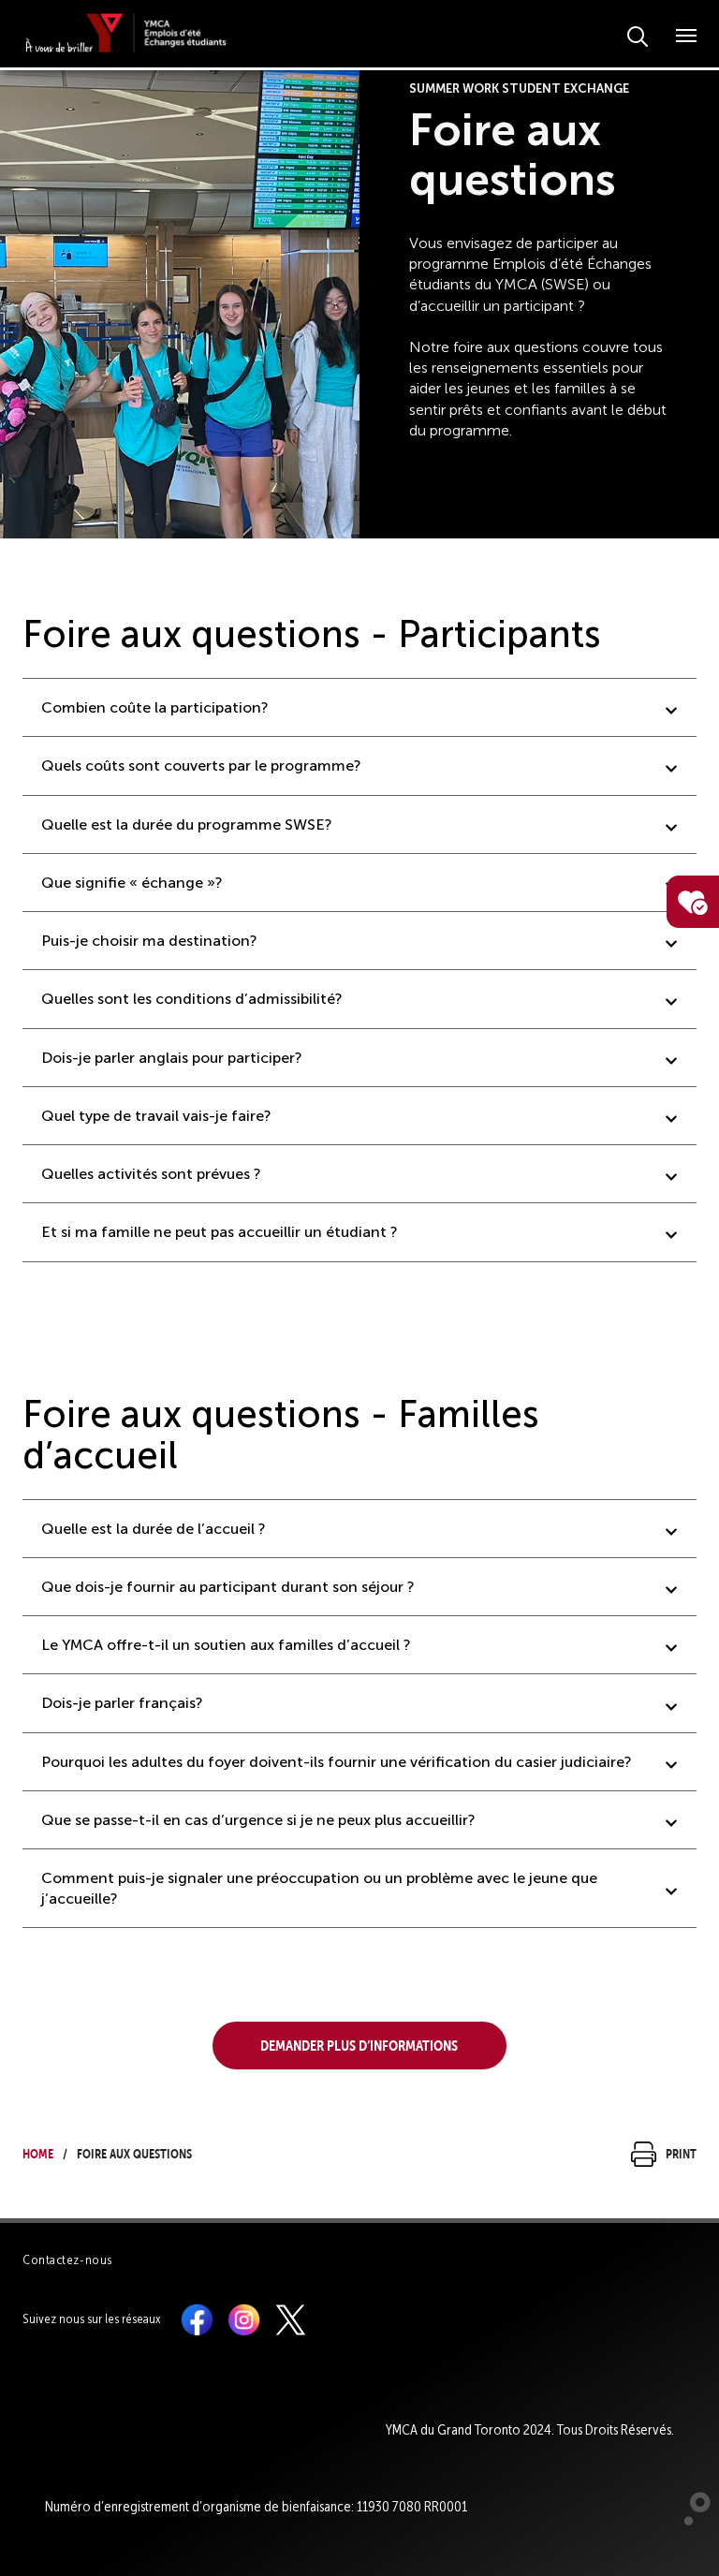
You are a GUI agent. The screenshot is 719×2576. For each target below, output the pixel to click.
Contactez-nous (67, 2260)
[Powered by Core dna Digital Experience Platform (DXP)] (690, 2521)
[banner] (126, 33)
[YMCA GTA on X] (291, 2318)
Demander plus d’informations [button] (359, 2043)
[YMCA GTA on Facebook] (197, 2318)
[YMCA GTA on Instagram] (244, 2318)
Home (38, 2151)
